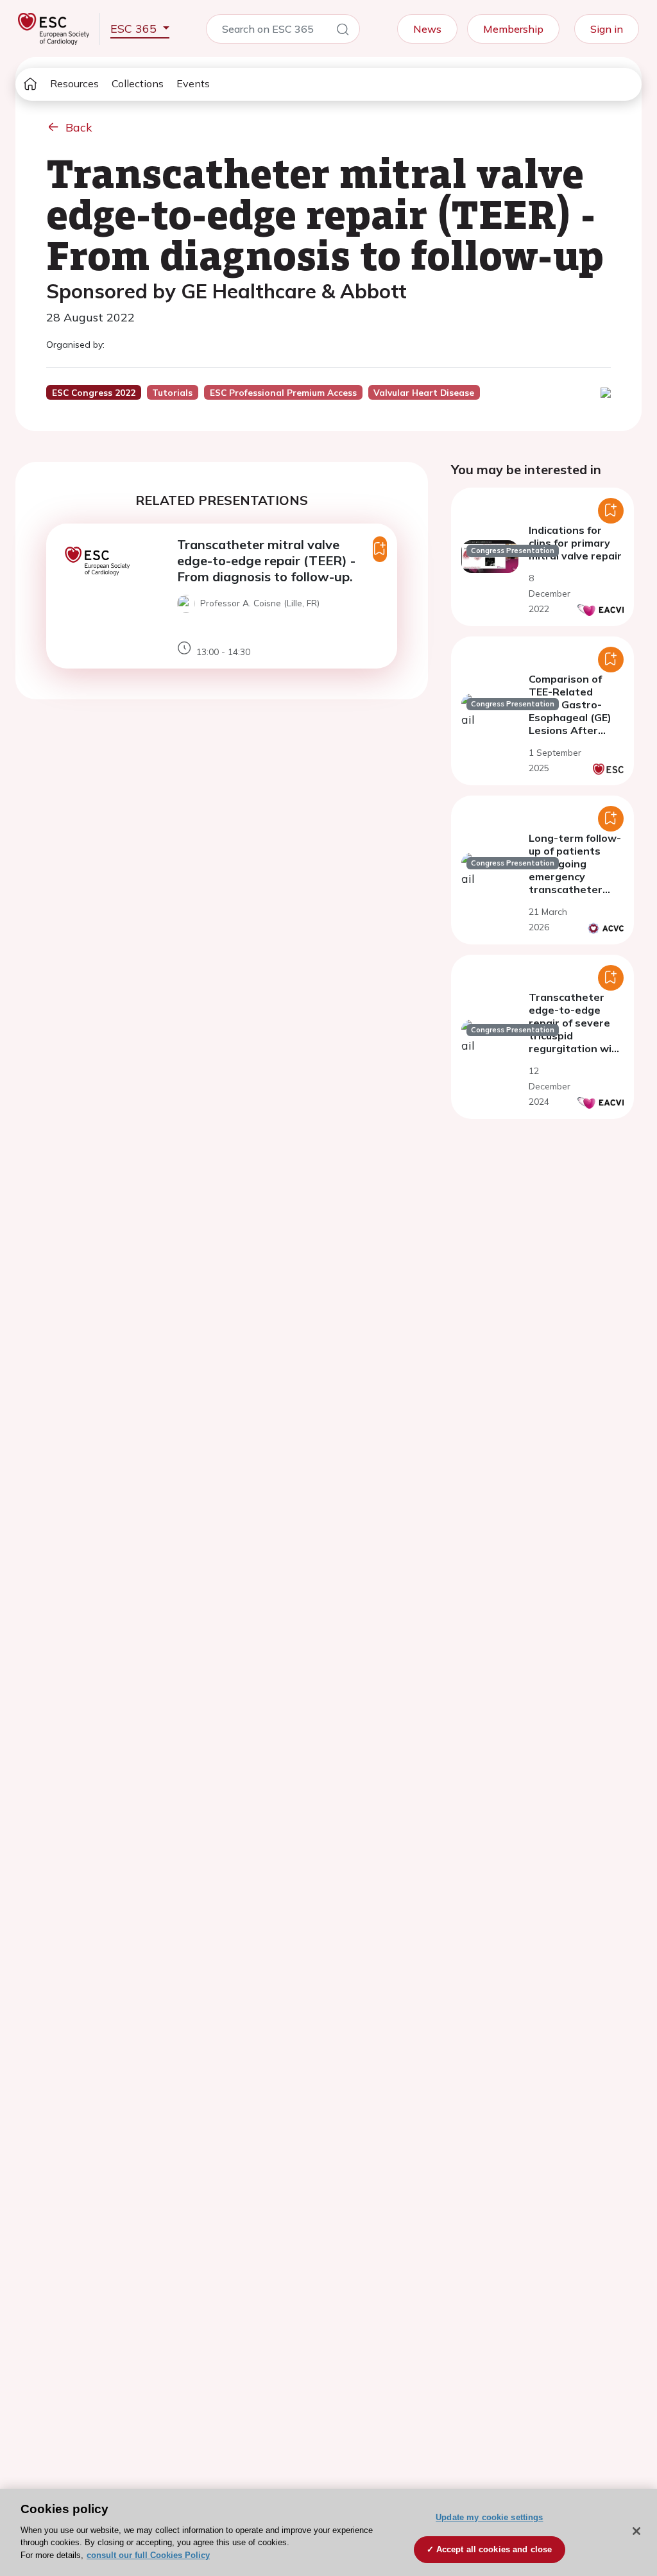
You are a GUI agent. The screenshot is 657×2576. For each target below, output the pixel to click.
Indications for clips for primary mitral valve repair (575, 543)
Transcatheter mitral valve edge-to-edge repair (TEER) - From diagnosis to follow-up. (266, 560)
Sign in (607, 29)
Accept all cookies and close (494, 2549)
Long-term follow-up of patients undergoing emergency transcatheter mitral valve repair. (575, 876)
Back (79, 127)
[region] (328, 2532)
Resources (74, 83)
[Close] (636, 2531)
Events (193, 83)
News (427, 29)
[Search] (343, 31)
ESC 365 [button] (135, 29)
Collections (138, 83)
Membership (513, 29)
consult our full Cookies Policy (148, 2555)
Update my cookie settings (489, 2517)
